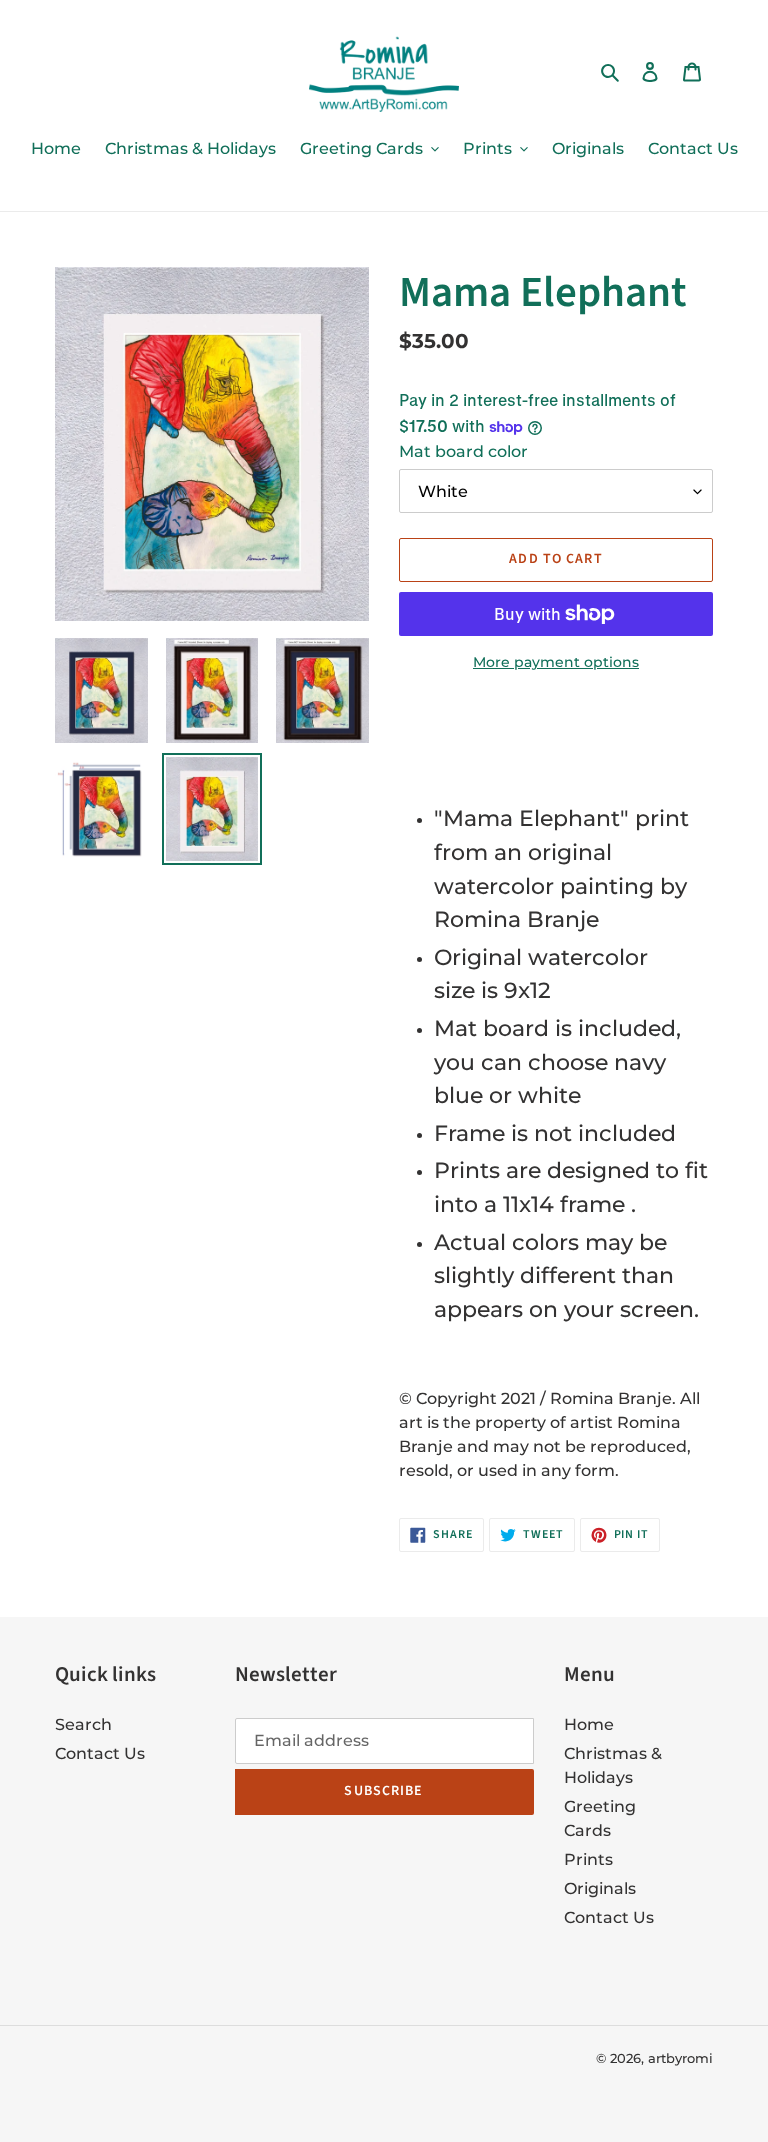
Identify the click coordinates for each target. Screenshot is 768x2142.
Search (83, 1724)
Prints (588, 1859)
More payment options (556, 662)
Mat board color (463, 451)
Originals (600, 1888)
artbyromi (680, 2058)
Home (589, 1724)
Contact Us (100, 1753)
